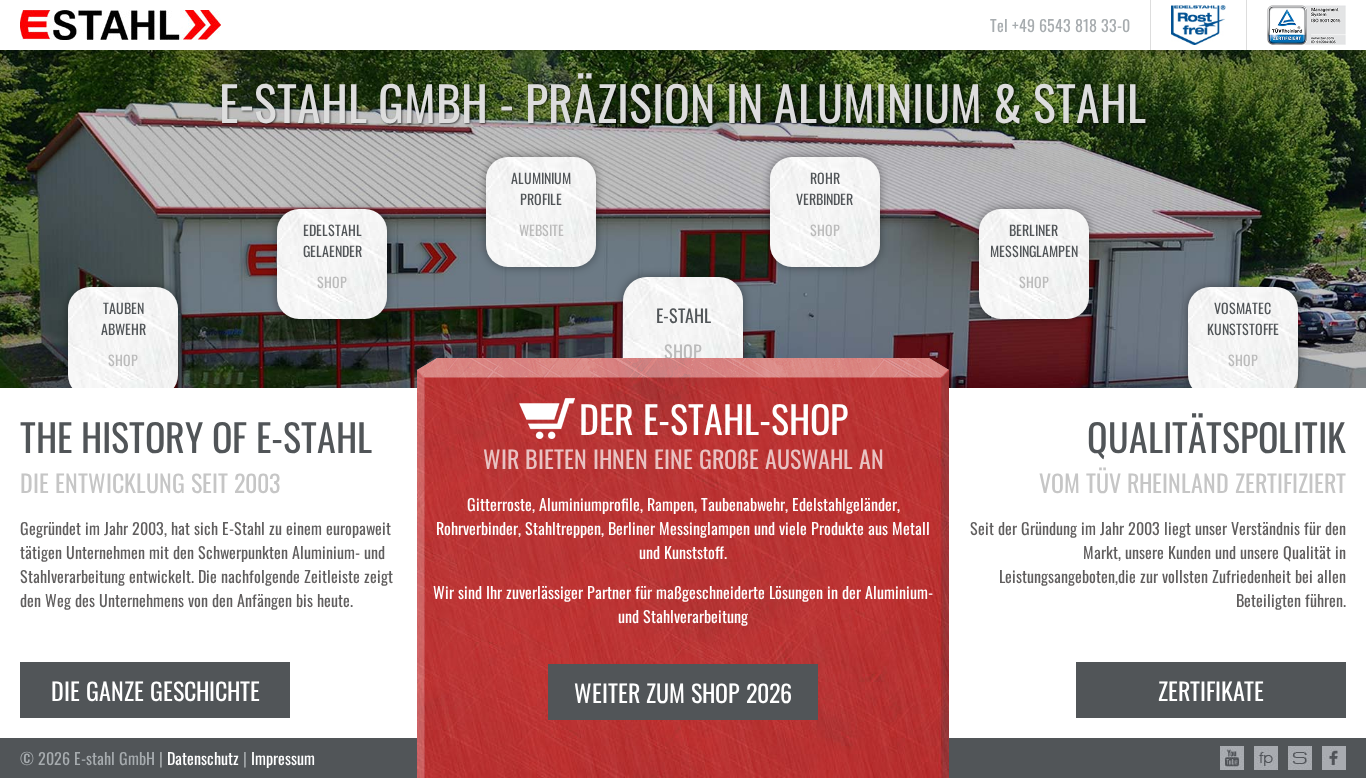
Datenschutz (203, 758)
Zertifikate (1211, 690)
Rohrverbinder (824, 203)
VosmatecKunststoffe (1243, 333)
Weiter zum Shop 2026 (683, 692)
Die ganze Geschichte (155, 690)
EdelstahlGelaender (332, 255)
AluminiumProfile (541, 203)
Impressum (283, 758)
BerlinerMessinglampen (1034, 255)
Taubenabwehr (123, 333)
